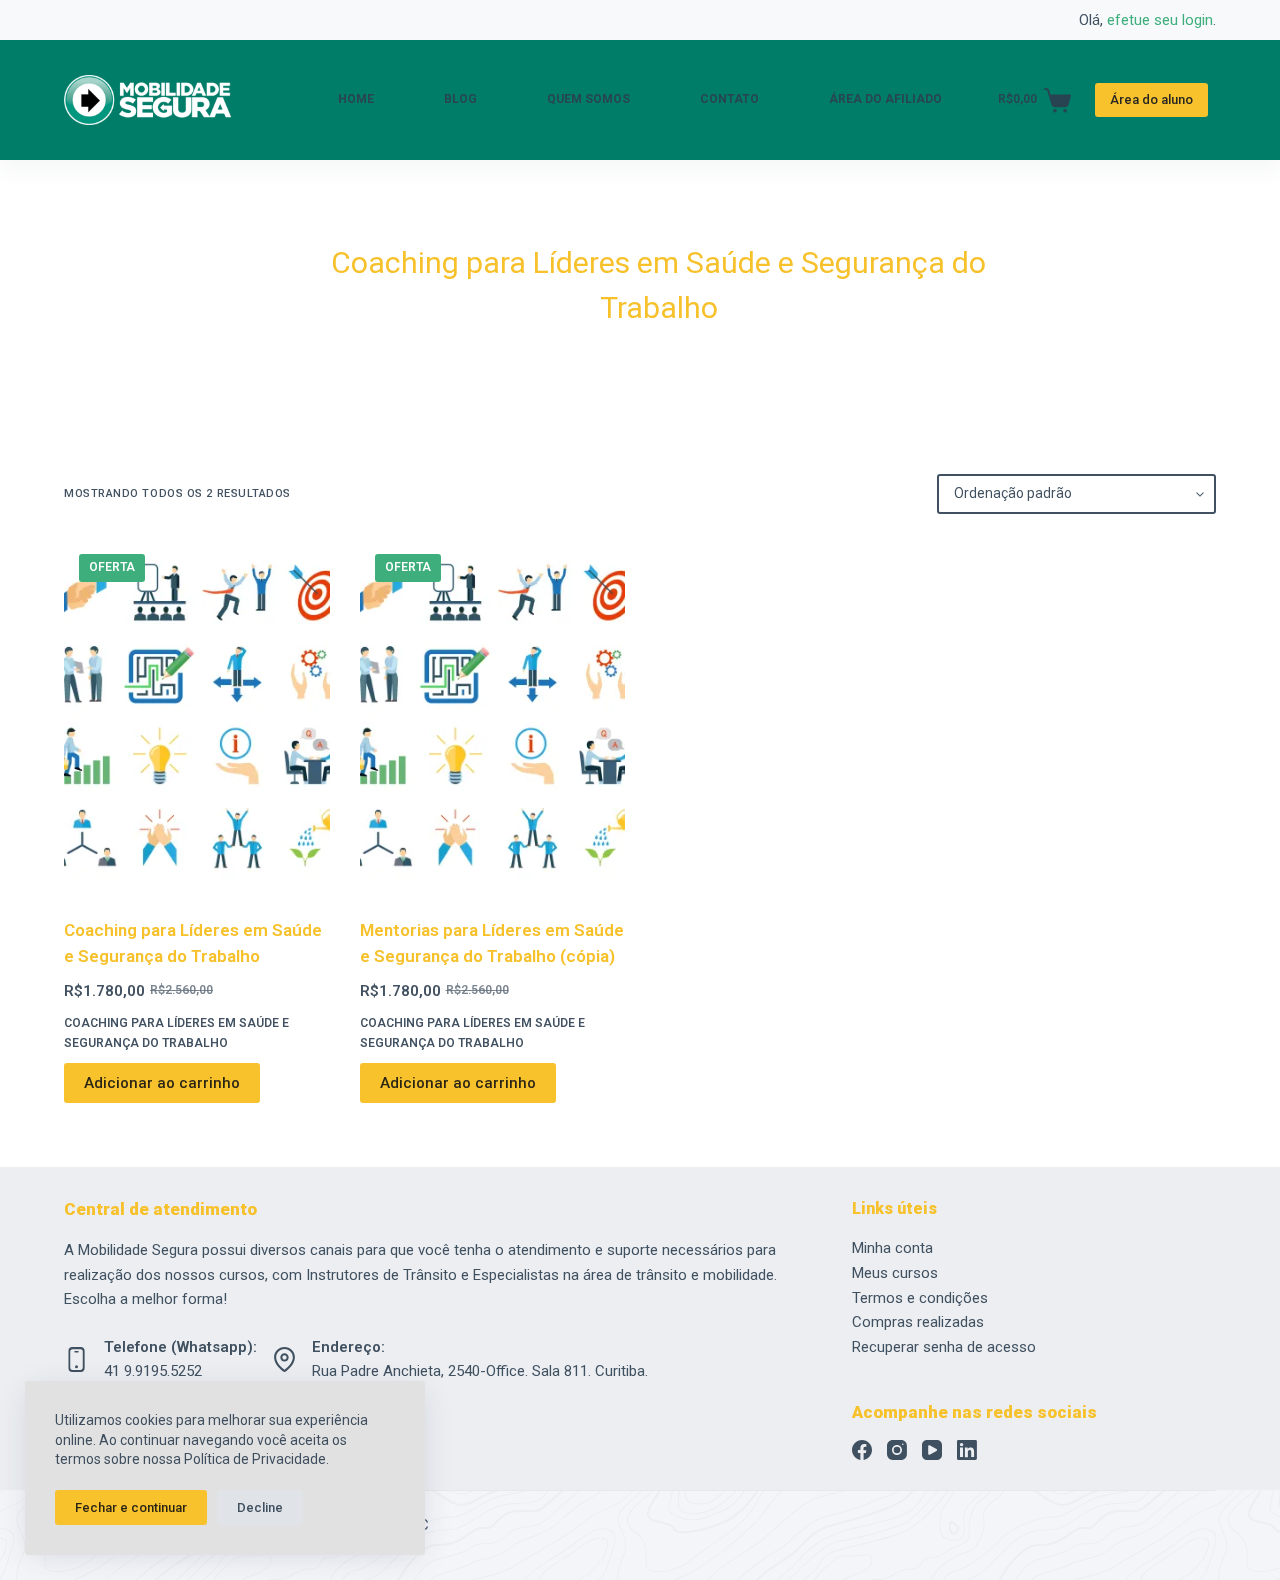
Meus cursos (895, 1273)
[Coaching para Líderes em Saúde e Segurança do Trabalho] (197, 716)
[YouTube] (932, 1450)
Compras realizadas (918, 1322)
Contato (729, 99)
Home (356, 99)
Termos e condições (920, 1298)
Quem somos (588, 99)
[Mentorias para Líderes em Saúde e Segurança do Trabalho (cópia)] (493, 716)
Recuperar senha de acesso (944, 1347)
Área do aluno (1151, 99)
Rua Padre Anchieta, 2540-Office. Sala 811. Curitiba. (480, 1371)
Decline (260, 1507)
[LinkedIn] (967, 1450)
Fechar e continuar (131, 1507)
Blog (460, 99)
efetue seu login (1160, 20)
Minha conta (892, 1248)
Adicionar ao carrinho (162, 1083)
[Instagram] (897, 1450)
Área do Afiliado (885, 99)
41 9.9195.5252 (153, 1371)
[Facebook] (862, 1450)
